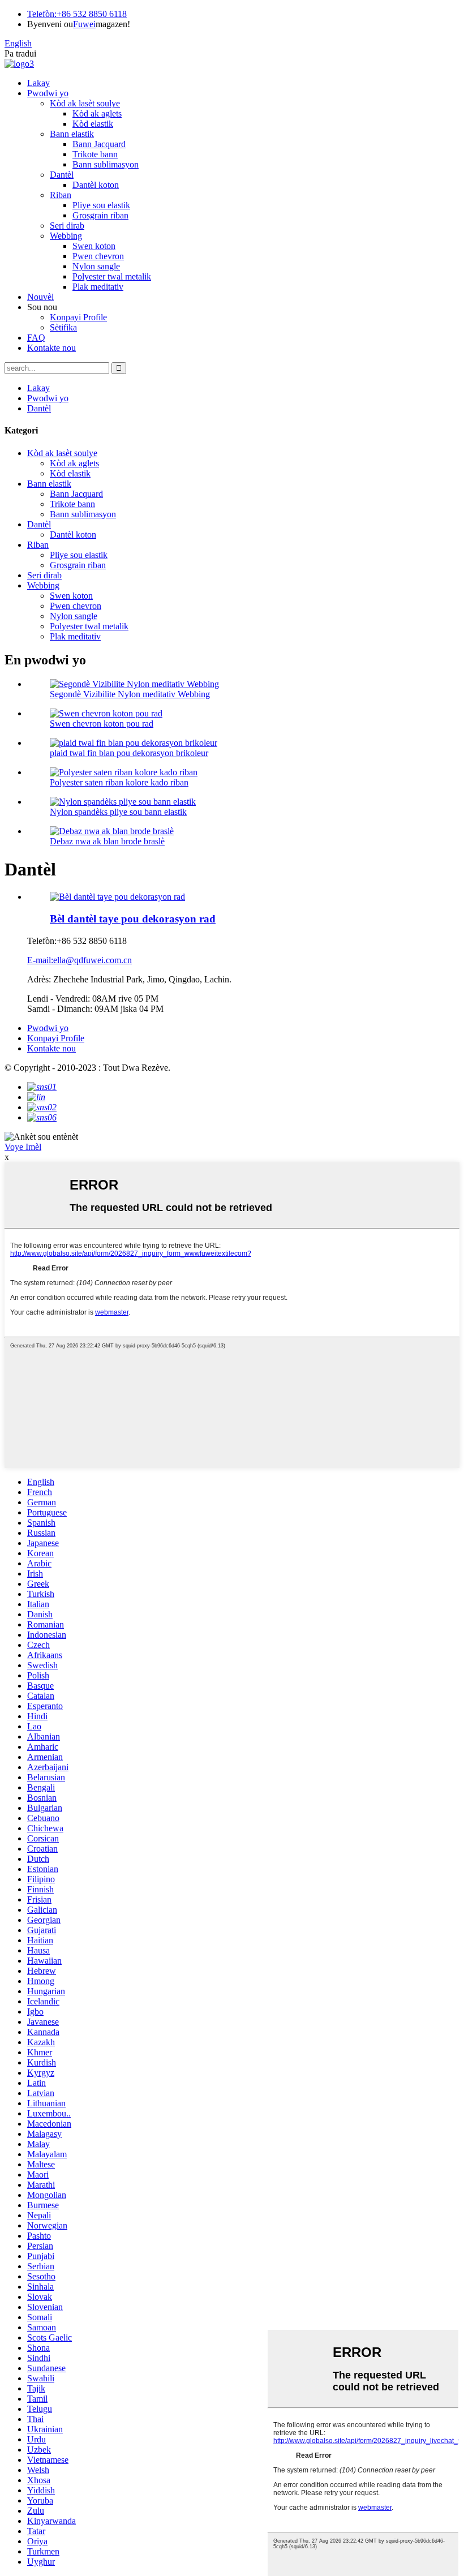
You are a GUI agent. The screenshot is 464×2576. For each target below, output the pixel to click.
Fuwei (84, 24)
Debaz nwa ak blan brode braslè (107, 841)
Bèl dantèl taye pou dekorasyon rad (133, 919)
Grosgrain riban (100, 215)
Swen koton (94, 246)
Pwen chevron (98, 256)
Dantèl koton (96, 185)
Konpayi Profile (78, 317)
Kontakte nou (51, 348)
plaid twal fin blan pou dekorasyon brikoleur (129, 753)
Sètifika (63, 327)
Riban (61, 195)
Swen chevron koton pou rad (102, 724)
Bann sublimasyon (106, 164)
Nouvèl (40, 297)
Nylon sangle (96, 266)
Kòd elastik (93, 124)
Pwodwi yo (48, 93)
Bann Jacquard (99, 144)
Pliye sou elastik (101, 205)
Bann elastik (72, 134)
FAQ (36, 338)
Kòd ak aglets (97, 113)
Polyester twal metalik (112, 276)
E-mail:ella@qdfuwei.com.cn (80, 960)
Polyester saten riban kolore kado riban (119, 782)
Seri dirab (67, 226)
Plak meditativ (98, 287)
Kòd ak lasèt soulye (85, 103)
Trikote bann (95, 154)
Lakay (38, 83)
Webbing (66, 236)
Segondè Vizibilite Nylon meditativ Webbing (130, 694)
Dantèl (62, 175)
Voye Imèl (23, 1147)
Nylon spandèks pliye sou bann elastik (118, 812)
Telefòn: (42, 14)
